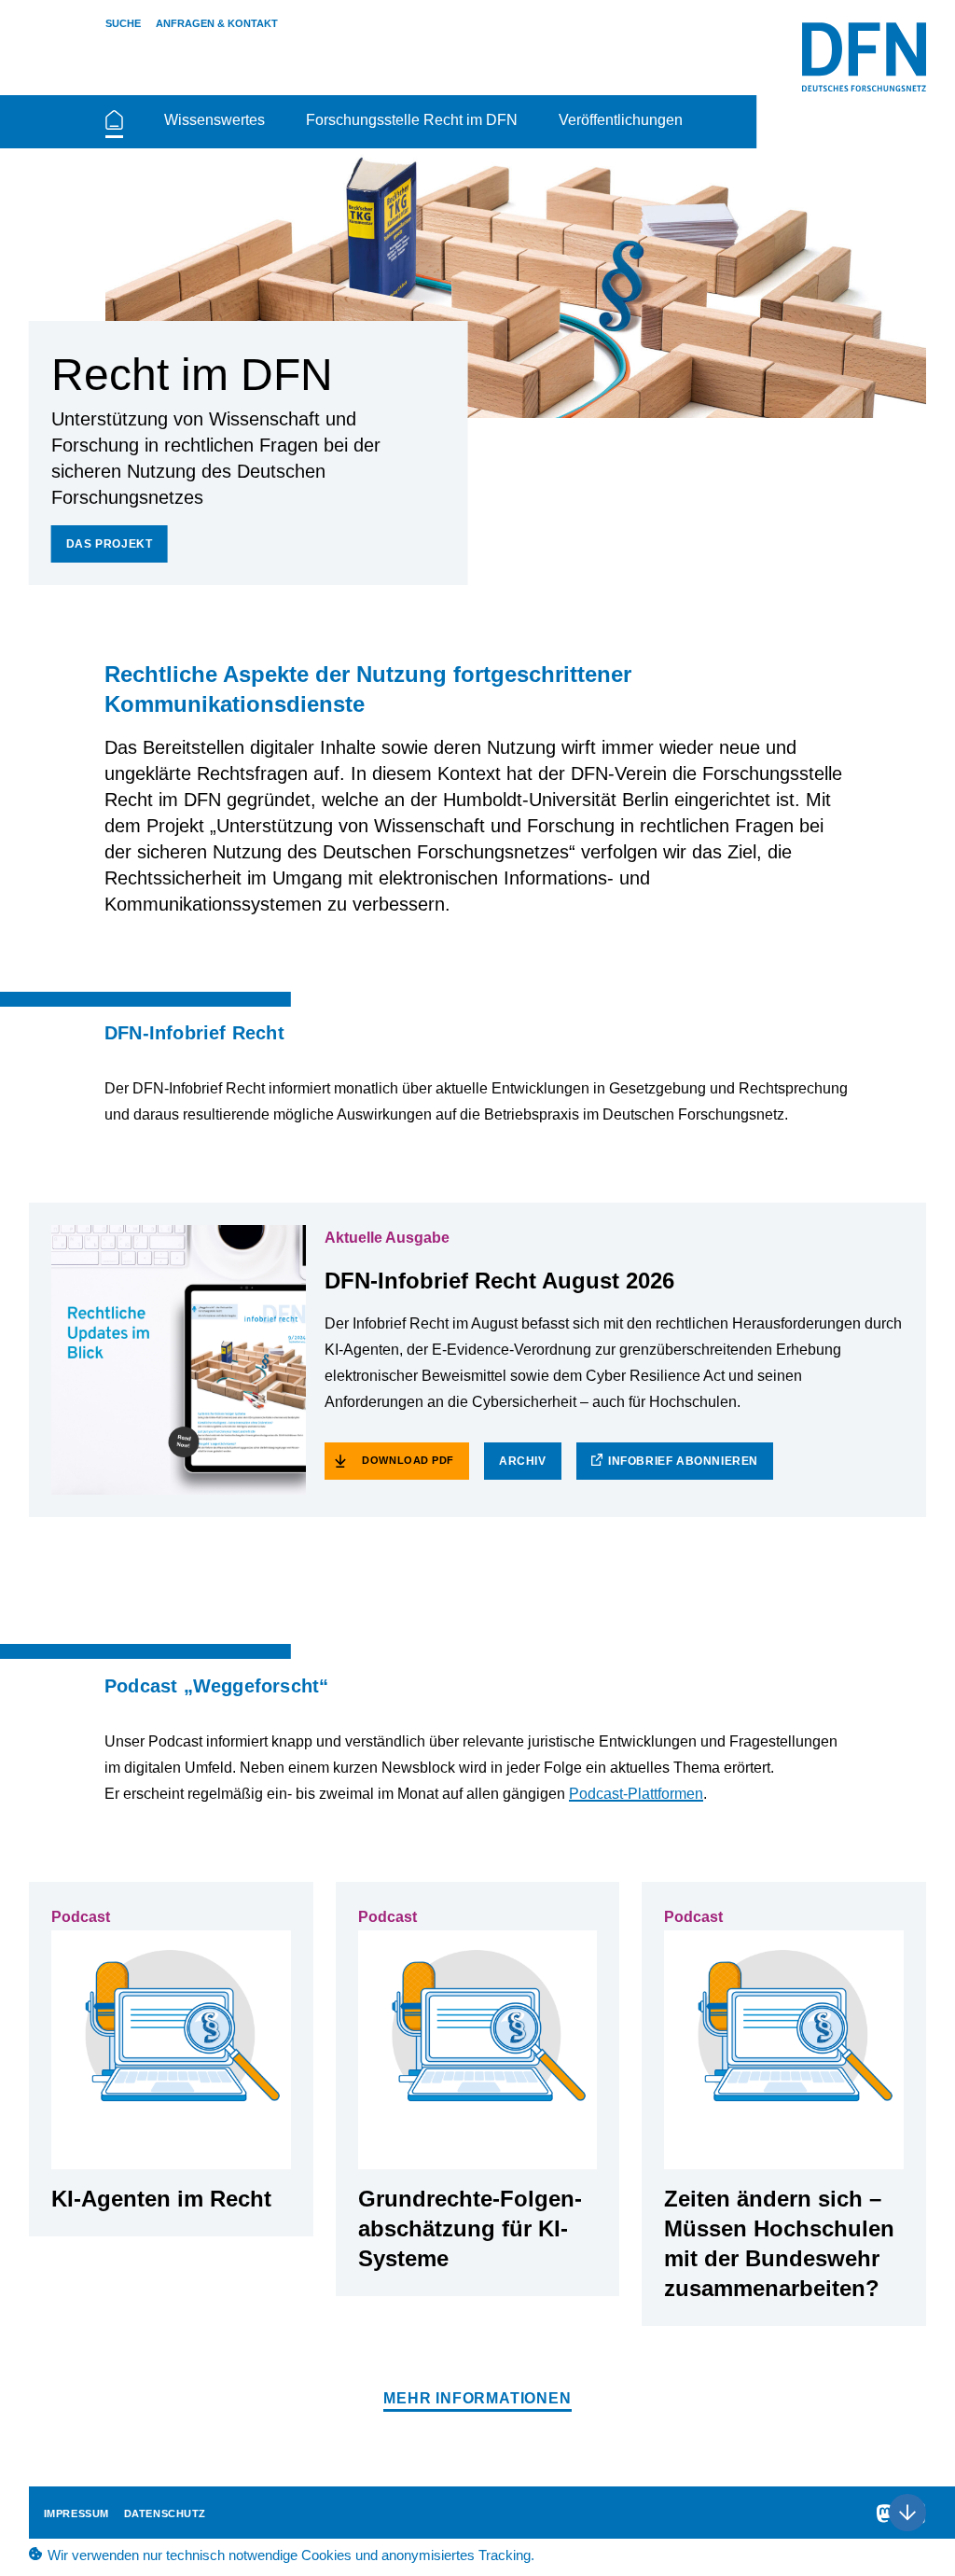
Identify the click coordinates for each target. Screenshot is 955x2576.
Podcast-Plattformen (636, 1794)
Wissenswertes (215, 120)
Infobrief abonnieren (683, 1461)
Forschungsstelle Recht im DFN (412, 120)
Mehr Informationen (477, 2398)
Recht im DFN (864, 57)
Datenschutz (165, 2513)
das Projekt (110, 544)
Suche (123, 23)
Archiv (523, 1461)
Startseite (114, 128)
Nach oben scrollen (907, 2513)
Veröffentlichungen (621, 120)
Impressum (76, 2513)
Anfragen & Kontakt (217, 23)
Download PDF (408, 1460)
